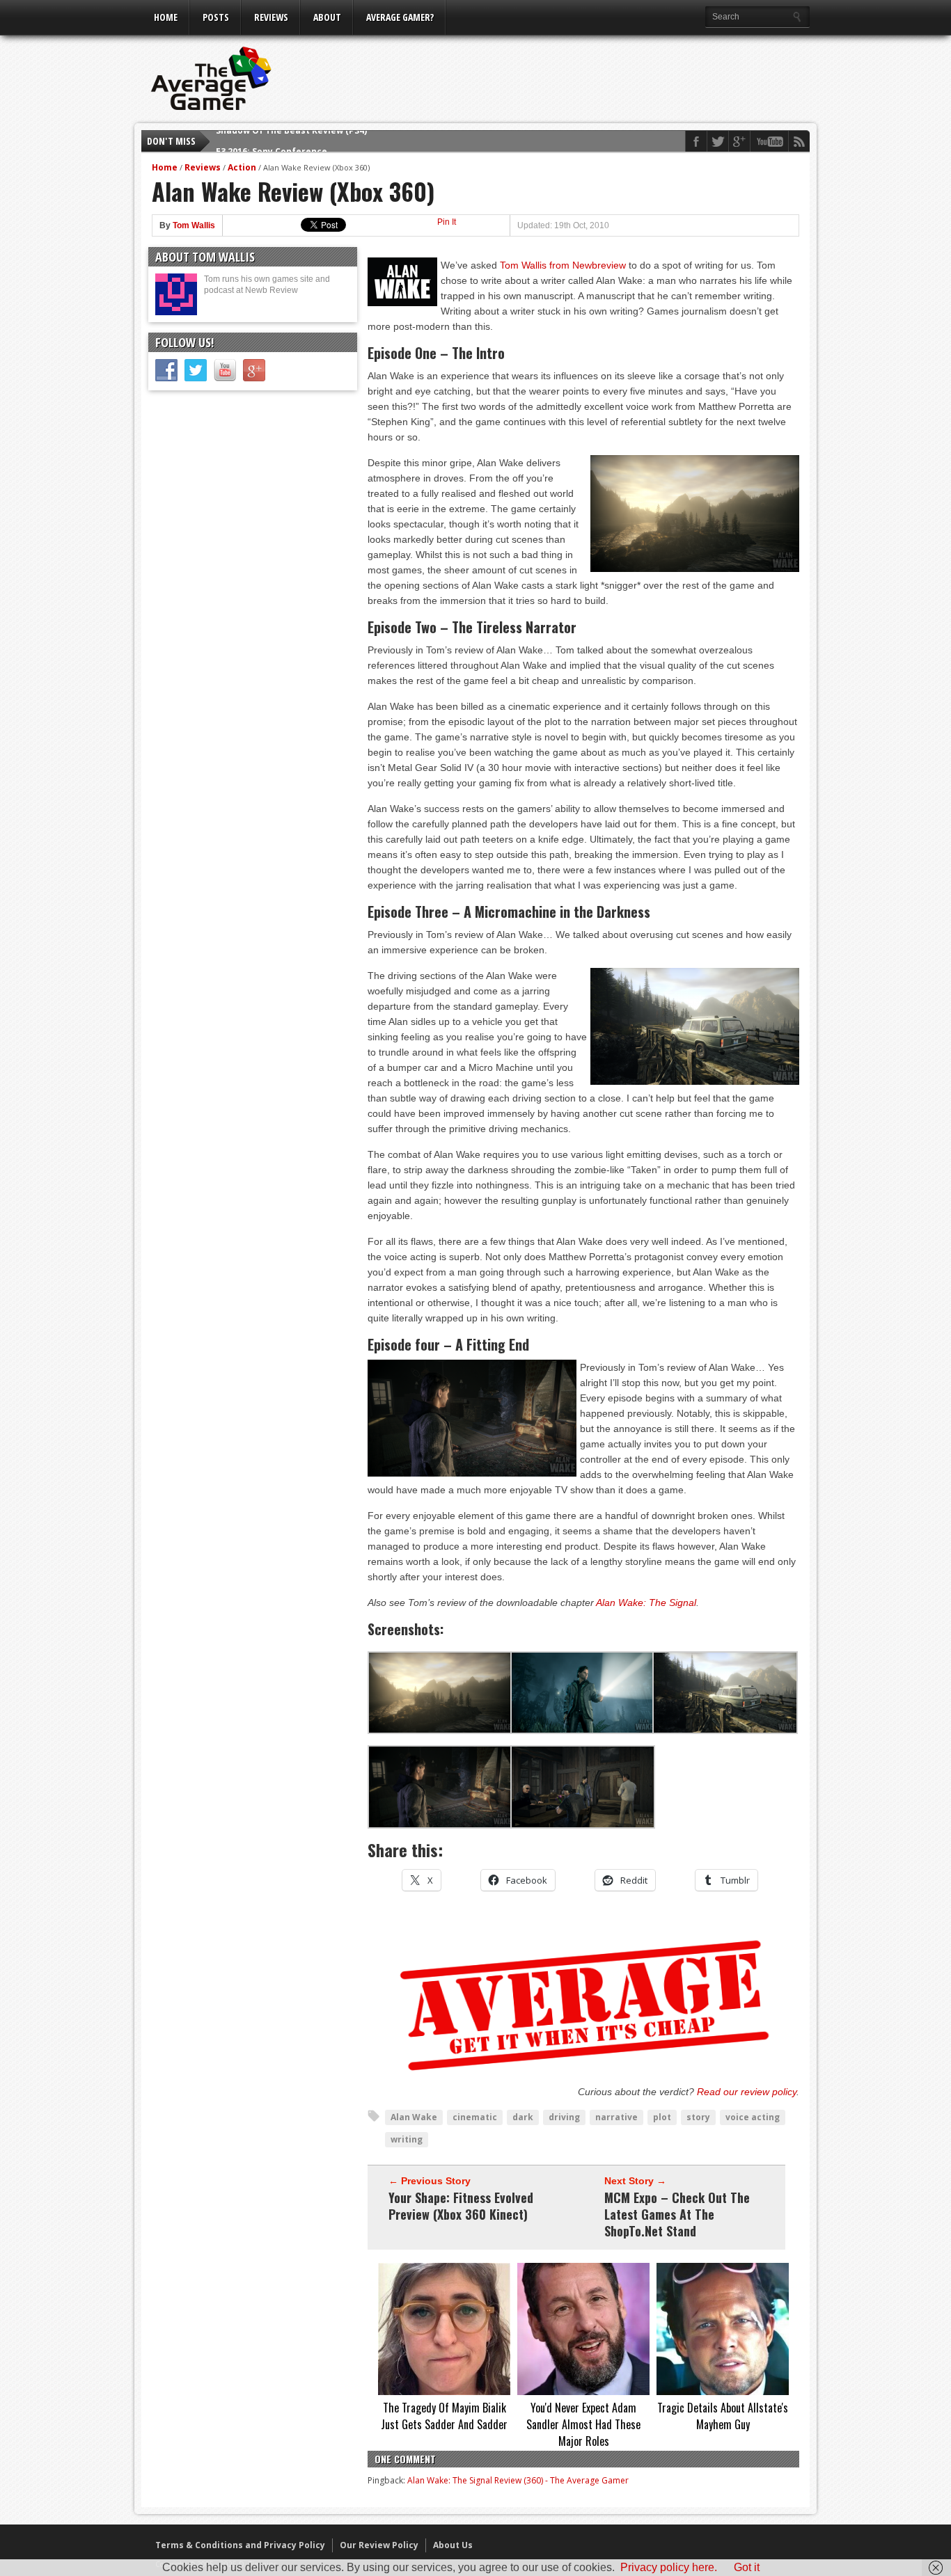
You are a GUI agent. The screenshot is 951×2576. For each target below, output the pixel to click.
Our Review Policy (379, 2545)
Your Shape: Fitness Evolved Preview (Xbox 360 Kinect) (461, 2206)
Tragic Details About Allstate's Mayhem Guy (723, 2416)
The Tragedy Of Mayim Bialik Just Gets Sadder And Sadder (444, 2416)
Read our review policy (747, 2092)
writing (407, 2139)
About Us (453, 2545)
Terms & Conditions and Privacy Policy (240, 2545)
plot (662, 2117)
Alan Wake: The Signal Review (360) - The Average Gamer (518, 2480)
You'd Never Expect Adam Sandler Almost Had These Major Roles (583, 2424)
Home (166, 17)
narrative (616, 2117)
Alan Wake (414, 2117)
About (327, 17)
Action (242, 167)
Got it (747, 2567)
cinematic (475, 2117)
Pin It (447, 222)
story (698, 2117)
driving (564, 2117)
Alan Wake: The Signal (646, 1603)
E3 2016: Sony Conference (272, 141)
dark (523, 2117)
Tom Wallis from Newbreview (563, 265)
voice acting (753, 2117)
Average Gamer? (400, 17)
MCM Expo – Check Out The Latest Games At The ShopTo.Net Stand (677, 2214)
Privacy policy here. (669, 2567)
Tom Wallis (194, 225)
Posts (216, 17)
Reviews (271, 17)
